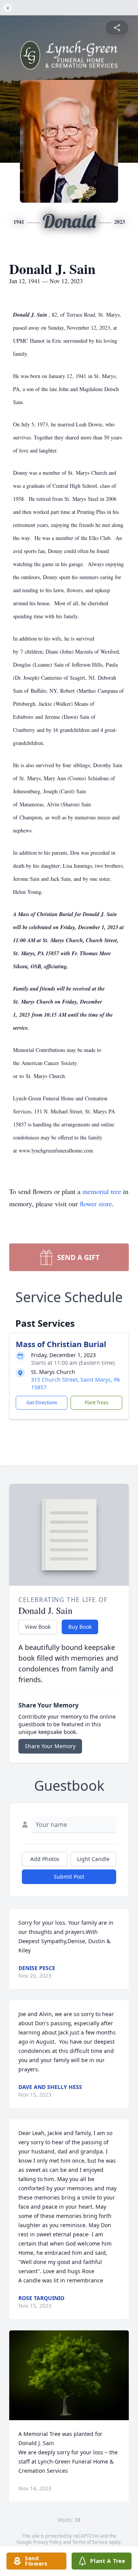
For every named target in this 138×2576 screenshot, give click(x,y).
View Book (38, 1627)
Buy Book (80, 1627)
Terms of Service (90, 2542)
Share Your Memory (50, 1746)
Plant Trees (97, 1403)
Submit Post (69, 1877)
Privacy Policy (47, 2542)
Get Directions (42, 1403)
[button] (69, 2375)
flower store (96, 1204)
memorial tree (102, 1191)
